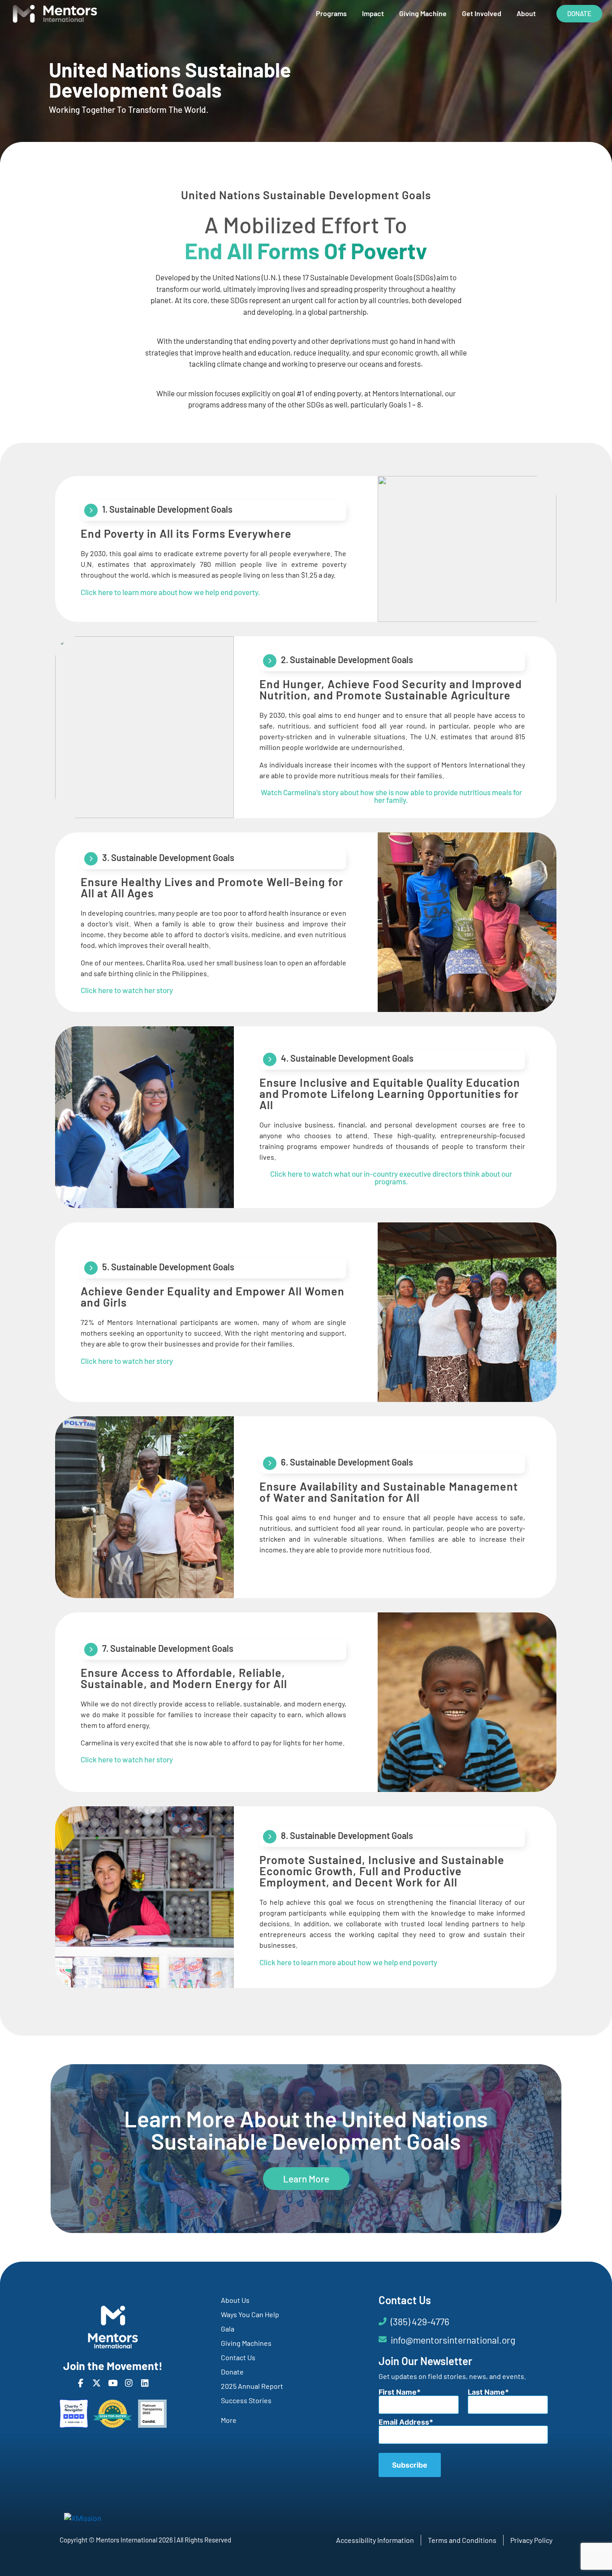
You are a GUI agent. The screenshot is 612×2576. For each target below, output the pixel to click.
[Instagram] (129, 2383)
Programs (331, 13)
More (229, 2420)
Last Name (486, 2392)
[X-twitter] (97, 2383)
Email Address (404, 2422)
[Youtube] (113, 2383)
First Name (398, 2392)
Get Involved (482, 13)
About (526, 13)
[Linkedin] (145, 2383)
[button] (349, 1962)
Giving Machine (423, 13)
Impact (373, 13)
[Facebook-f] (80, 2383)
